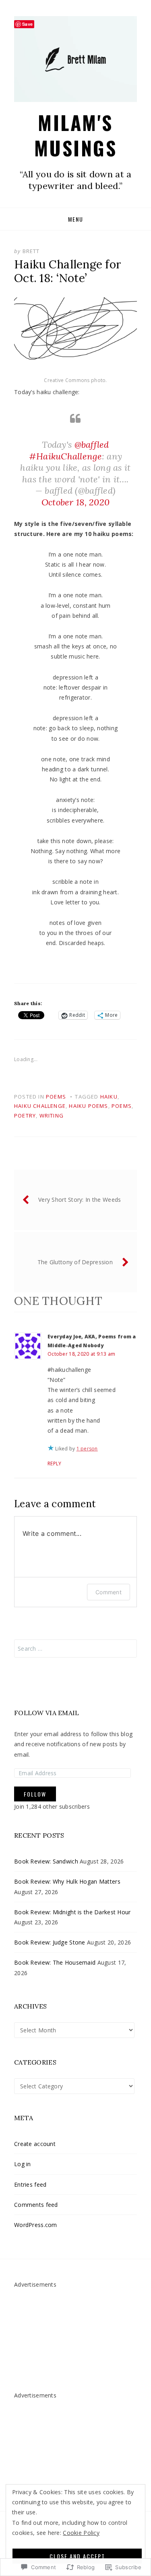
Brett (31, 251)
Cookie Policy (81, 2533)
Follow (35, 1794)
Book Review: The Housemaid (55, 1962)
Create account (35, 2144)
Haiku (109, 1097)
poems (122, 1106)
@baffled (92, 445)
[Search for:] (75, 1648)
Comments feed (36, 2205)
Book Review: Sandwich (46, 1861)
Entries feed (30, 2184)
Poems (56, 1097)
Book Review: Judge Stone (50, 1942)
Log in (23, 2164)
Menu (76, 219)
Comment (109, 1592)
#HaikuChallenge (65, 456)
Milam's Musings (76, 135)
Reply (54, 1464)
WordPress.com (36, 2225)
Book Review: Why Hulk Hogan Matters (67, 1881)
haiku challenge (40, 1106)
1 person (87, 1449)
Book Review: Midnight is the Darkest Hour (72, 1912)
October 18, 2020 (75, 502)
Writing (52, 1116)
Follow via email (47, 1713)
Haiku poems (88, 1106)
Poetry (25, 1116)
